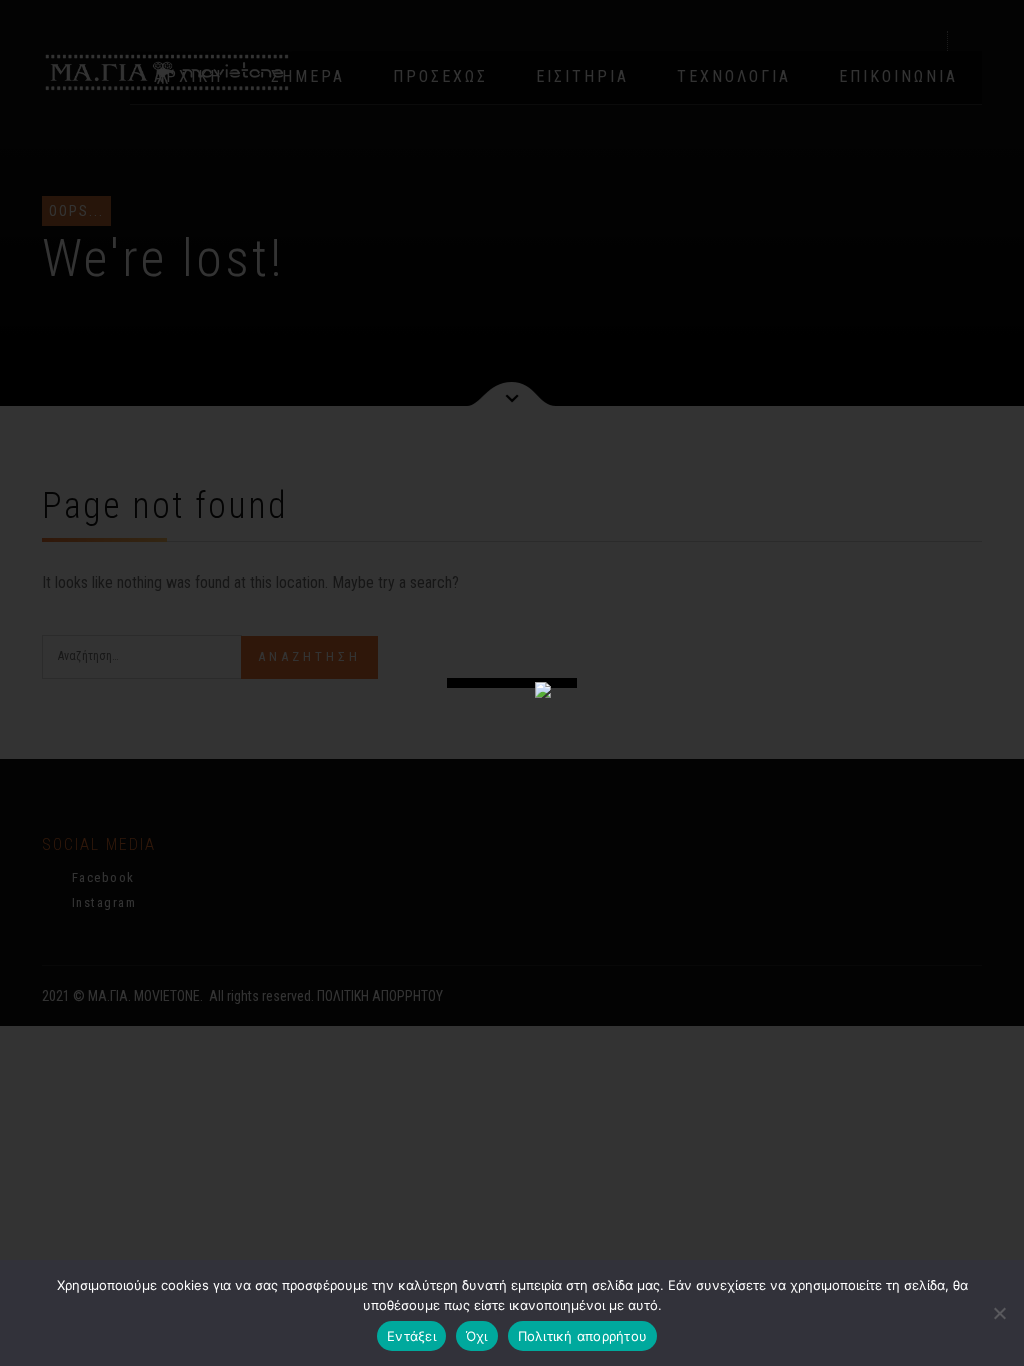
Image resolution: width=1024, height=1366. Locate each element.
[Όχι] (999, 1313)
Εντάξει (411, 1336)
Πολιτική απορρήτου (583, 1336)
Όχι (477, 1336)
